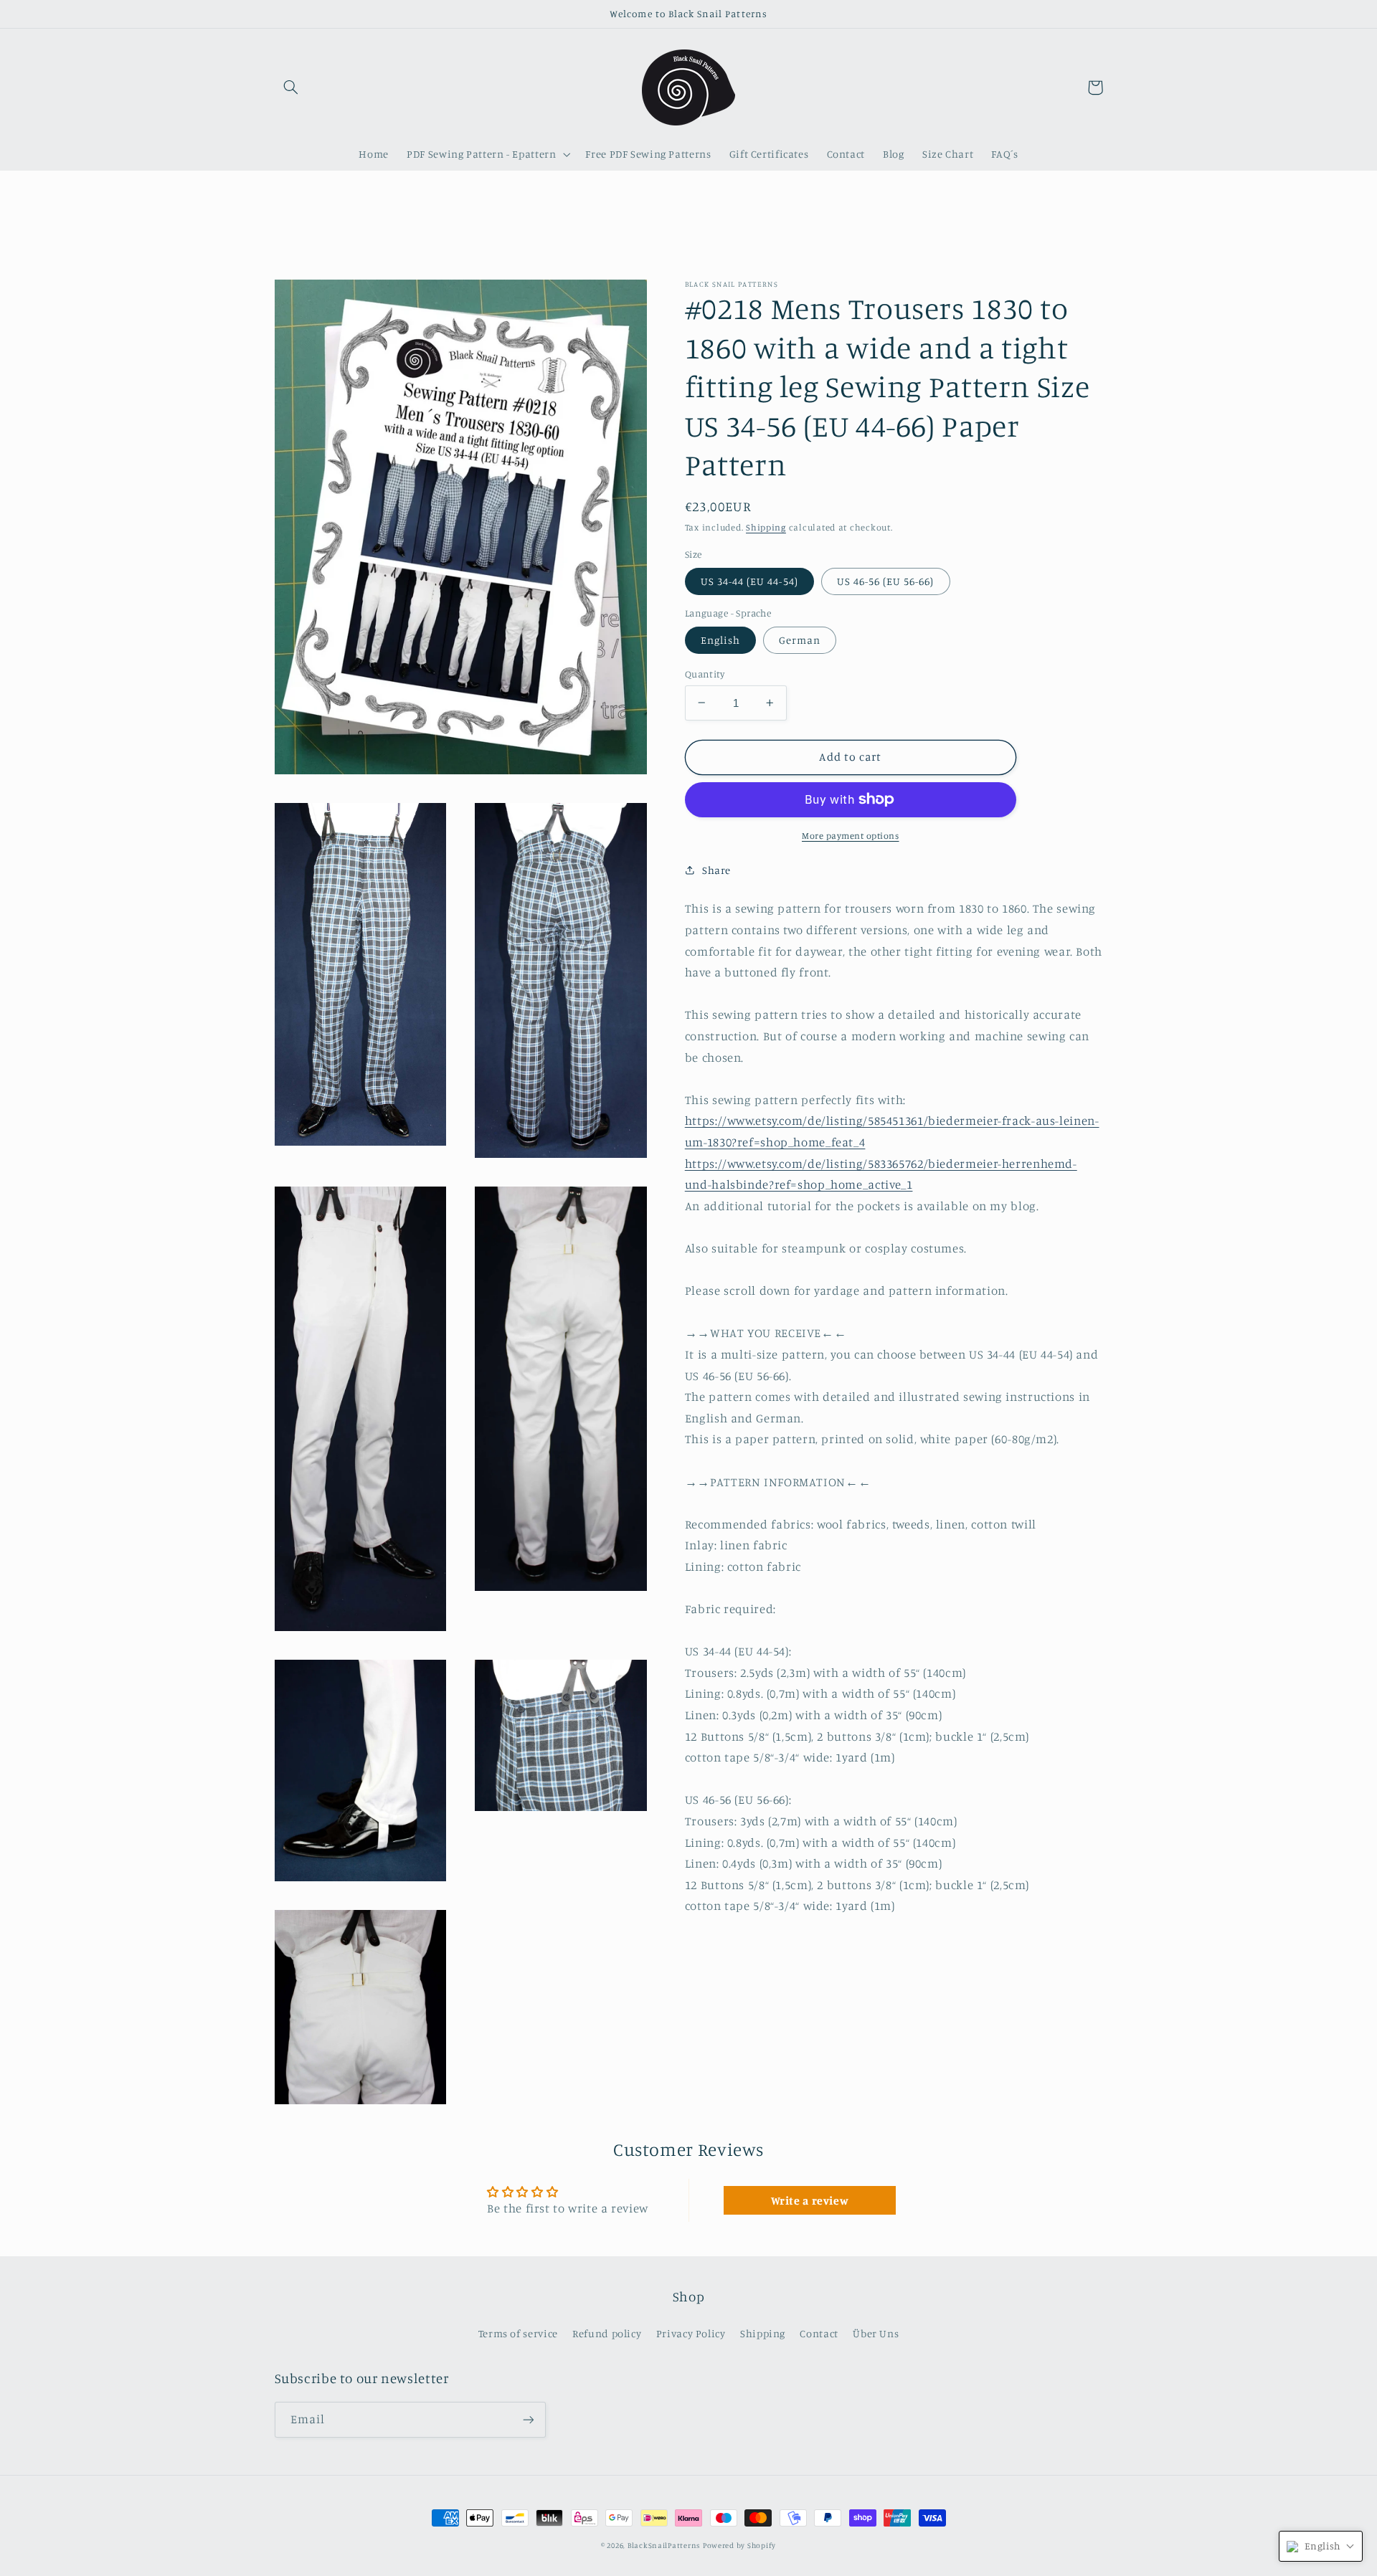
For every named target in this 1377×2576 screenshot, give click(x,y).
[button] (291, 87)
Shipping (766, 527)
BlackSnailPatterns (664, 2545)
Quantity (705, 673)
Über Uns (876, 2333)
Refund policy (607, 2333)
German (800, 639)
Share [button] (716, 870)
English (720, 639)
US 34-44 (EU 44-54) (749, 580)
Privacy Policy (691, 2333)
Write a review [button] (810, 2200)
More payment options (851, 835)
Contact (819, 2333)
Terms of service (518, 2333)
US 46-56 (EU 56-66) (886, 580)
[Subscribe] (528, 2419)
